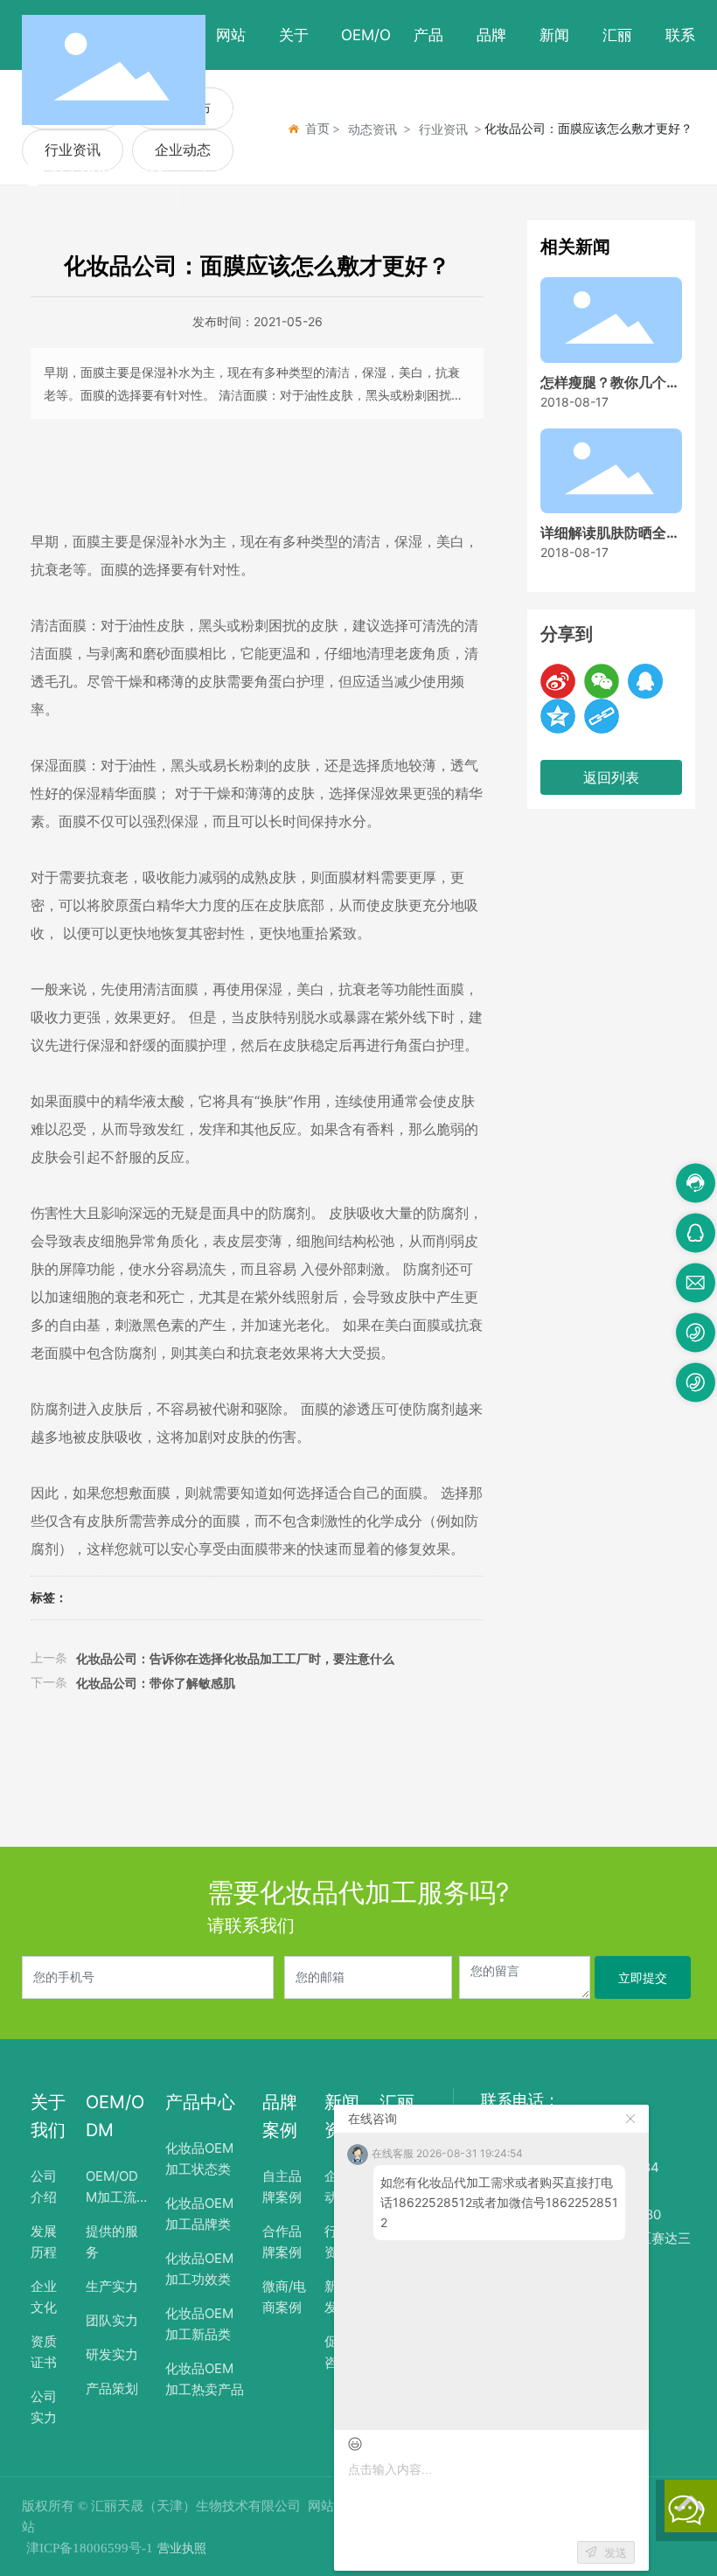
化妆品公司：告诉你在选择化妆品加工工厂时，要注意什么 (235, 1658)
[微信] (602, 681)
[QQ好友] (645, 681)
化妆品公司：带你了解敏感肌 (156, 1683)
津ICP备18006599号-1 (90, 2548)
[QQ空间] (558, 716)
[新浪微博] (558, 681)
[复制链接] (602, 716)
